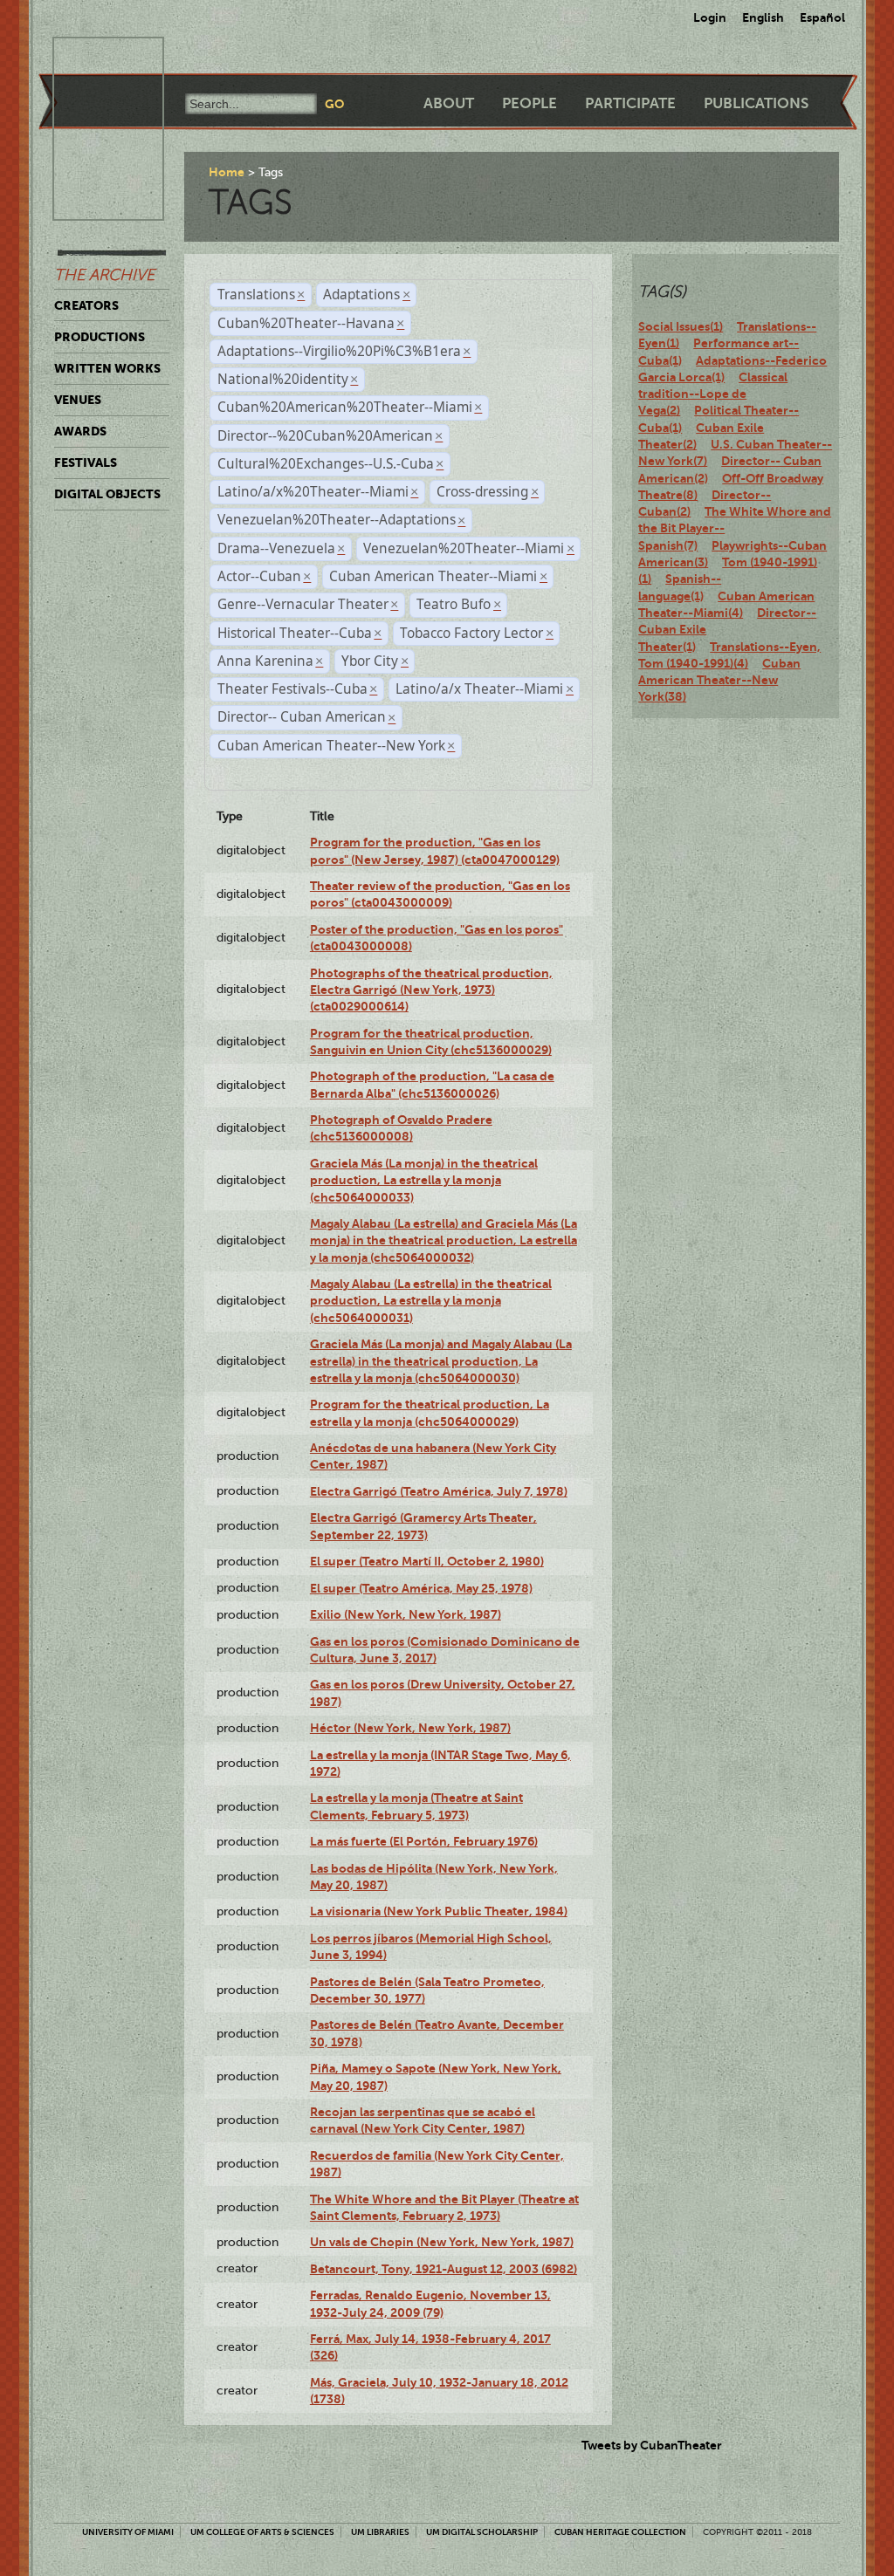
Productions (100, 337)
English (763, 17)
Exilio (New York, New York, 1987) (406, 1614)
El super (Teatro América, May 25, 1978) (421, 1588)
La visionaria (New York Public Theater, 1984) (439, 1911)
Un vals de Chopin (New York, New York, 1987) (442, 2242)
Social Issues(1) (681, 326)
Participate (630, 103)
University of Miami (128, 2532)
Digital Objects (107, 494)
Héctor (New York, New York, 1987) (410, 1728)
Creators (86, 305)
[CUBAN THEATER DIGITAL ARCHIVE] (93, 58)
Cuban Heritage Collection (620, 2532)
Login (710, 17)
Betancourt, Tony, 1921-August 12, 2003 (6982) (444, 2269)
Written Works (107, 368)
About (449, 103)
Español (822, 17)
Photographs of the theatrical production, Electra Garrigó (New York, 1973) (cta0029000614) (431, 990)
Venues (78, 400)
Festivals (86, 462)
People (530, 103)
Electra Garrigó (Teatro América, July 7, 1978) (439, 1491)
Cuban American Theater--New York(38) (719, 680)
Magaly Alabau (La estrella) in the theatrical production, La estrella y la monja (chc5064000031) (431, 1301)
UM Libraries (380, 2532)
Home (227, 172)
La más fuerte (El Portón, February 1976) (424, 1841)
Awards (80, 431)
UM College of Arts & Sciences (262, 2532)
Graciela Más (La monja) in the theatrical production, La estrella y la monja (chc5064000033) (424, 1180)
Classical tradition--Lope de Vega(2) (713, 394)
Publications (756, 103)
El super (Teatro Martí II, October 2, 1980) (427, 1561)
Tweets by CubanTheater (652, 2445)
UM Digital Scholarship (482, 2532)
